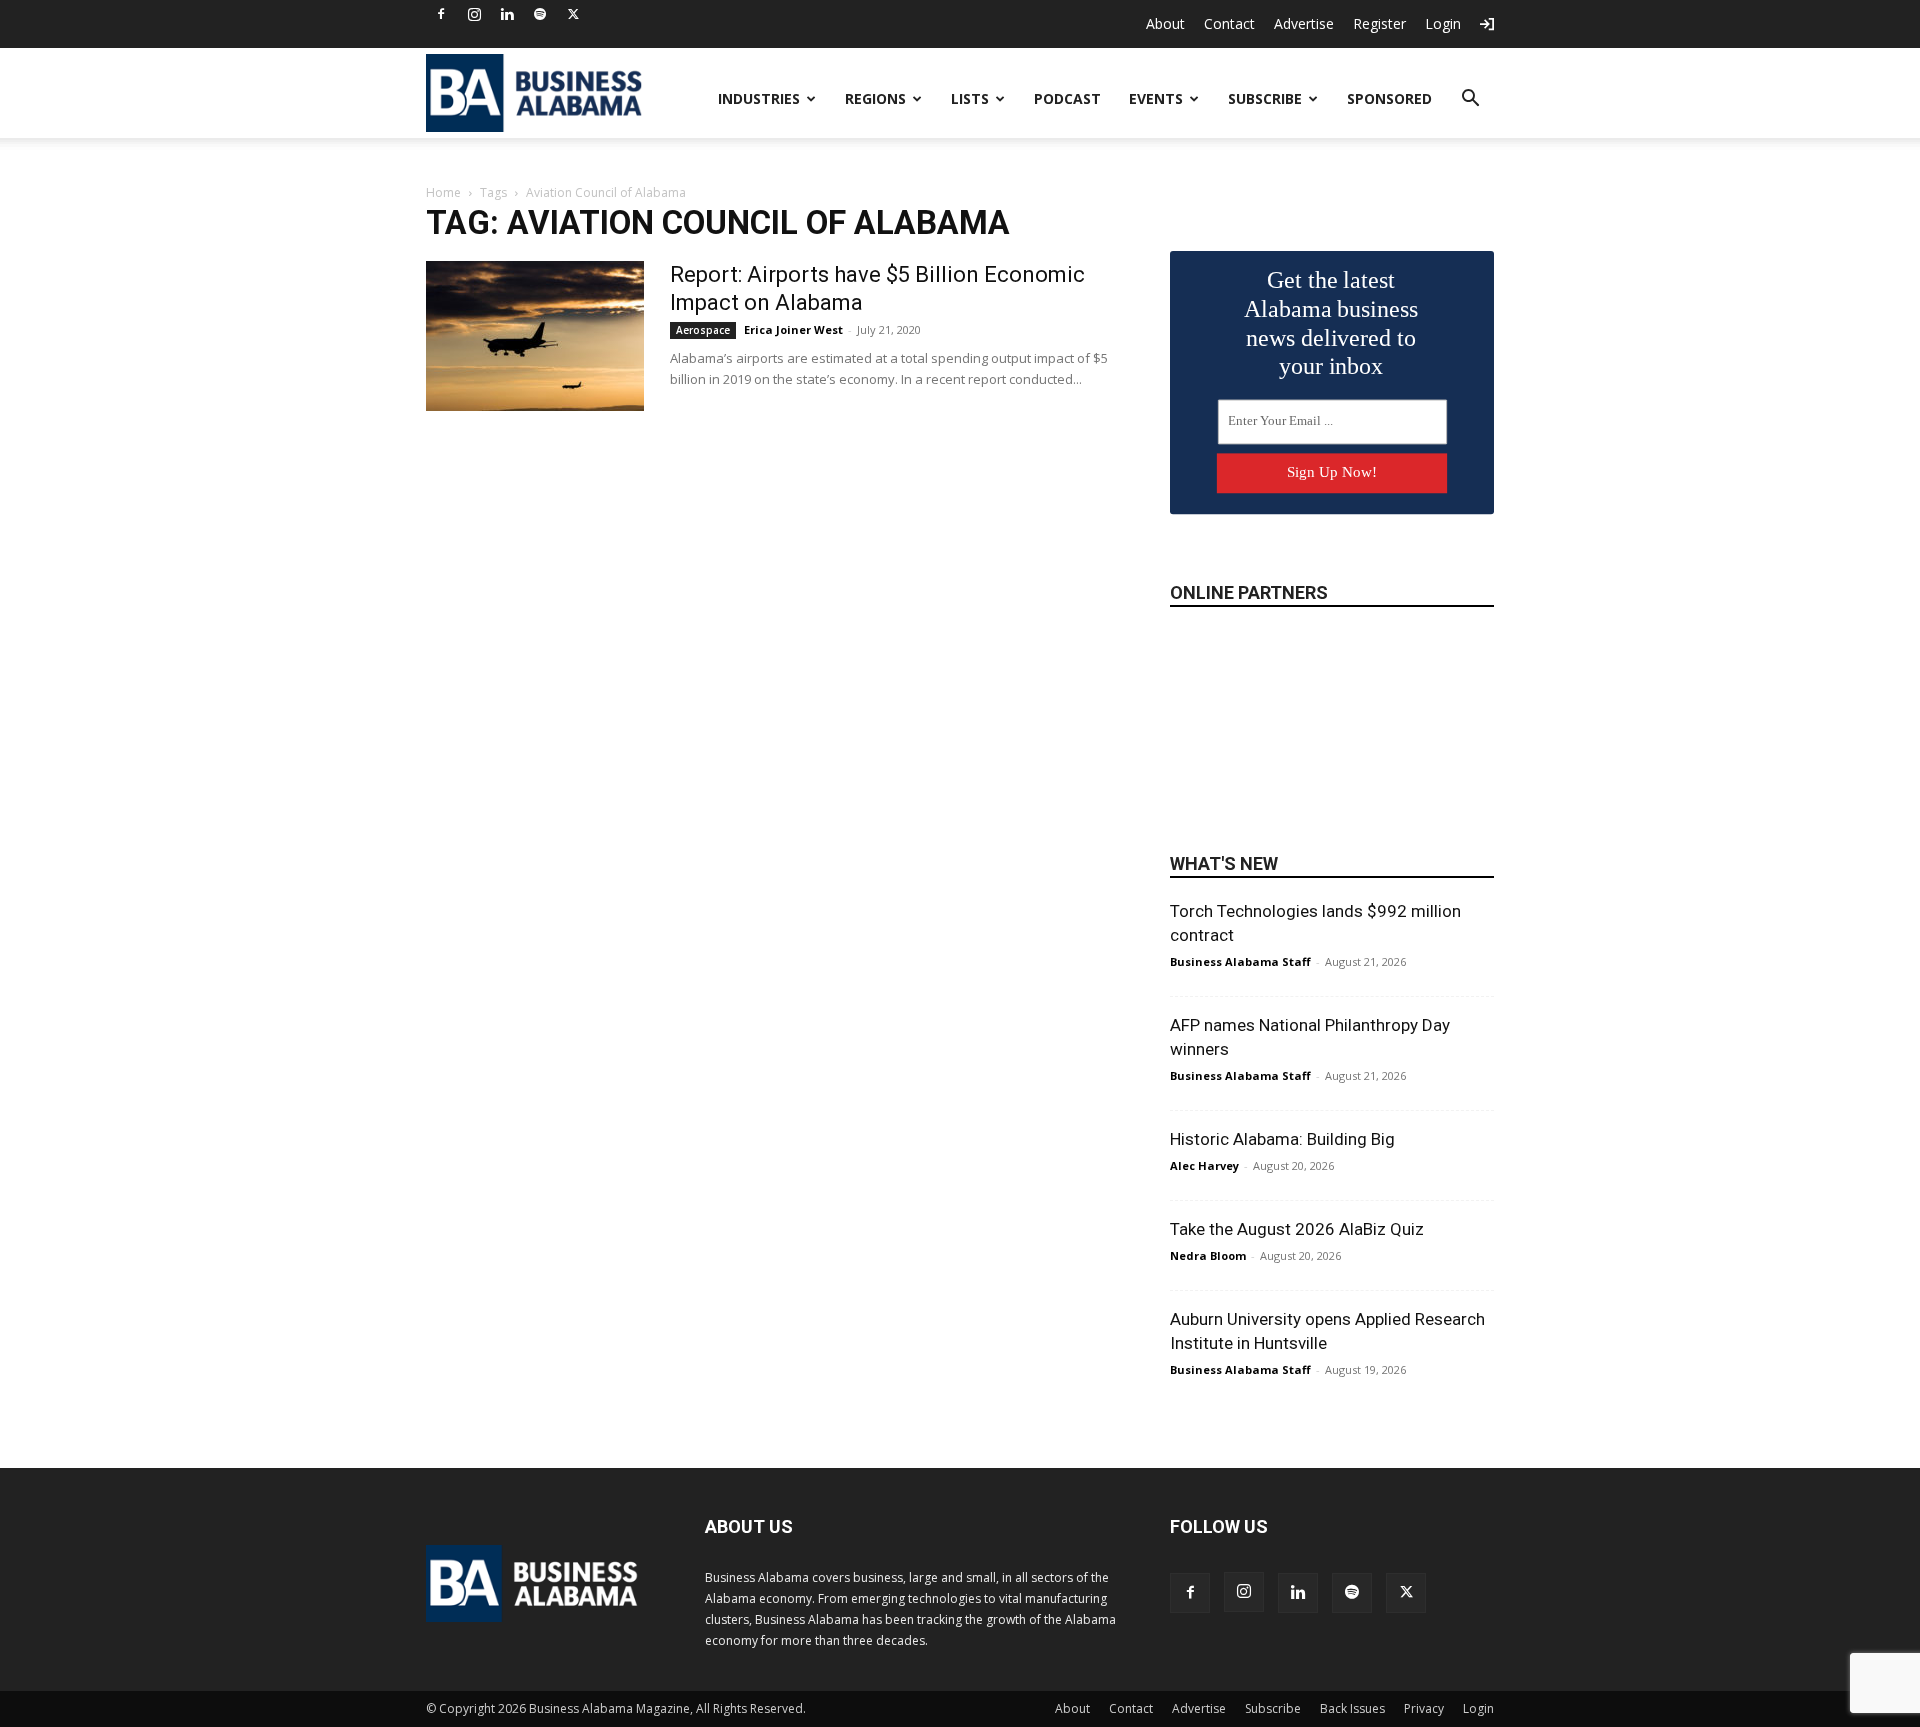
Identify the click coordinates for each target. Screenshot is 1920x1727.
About (1165, 23)
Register (1379, 23)
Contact (1229, 23)
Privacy (1424, 1708)
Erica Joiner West (793, 329)
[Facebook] (441, 14)
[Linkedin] (507, 14)
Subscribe (1265, 98)
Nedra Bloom (1208, 1255)
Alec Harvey (1204, 1165)
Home (443, 192)
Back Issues (1352, 1708)
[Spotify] (540, 14)
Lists (970, 98)
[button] (1470, 100)
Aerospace (703, 330)
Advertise (1304, 23)
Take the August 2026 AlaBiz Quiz (1297, 1229)
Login (1443, 23)
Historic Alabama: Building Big (1282, 1139)
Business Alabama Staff (1240, 961)
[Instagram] (474, 14)
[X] (573, 14)
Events (1156, 98)
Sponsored (1389, 98)
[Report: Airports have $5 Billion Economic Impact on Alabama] (535, 336)
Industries (759, 98)
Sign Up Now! (1332, 472)
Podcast (1067, 98)
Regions (875, 98)
